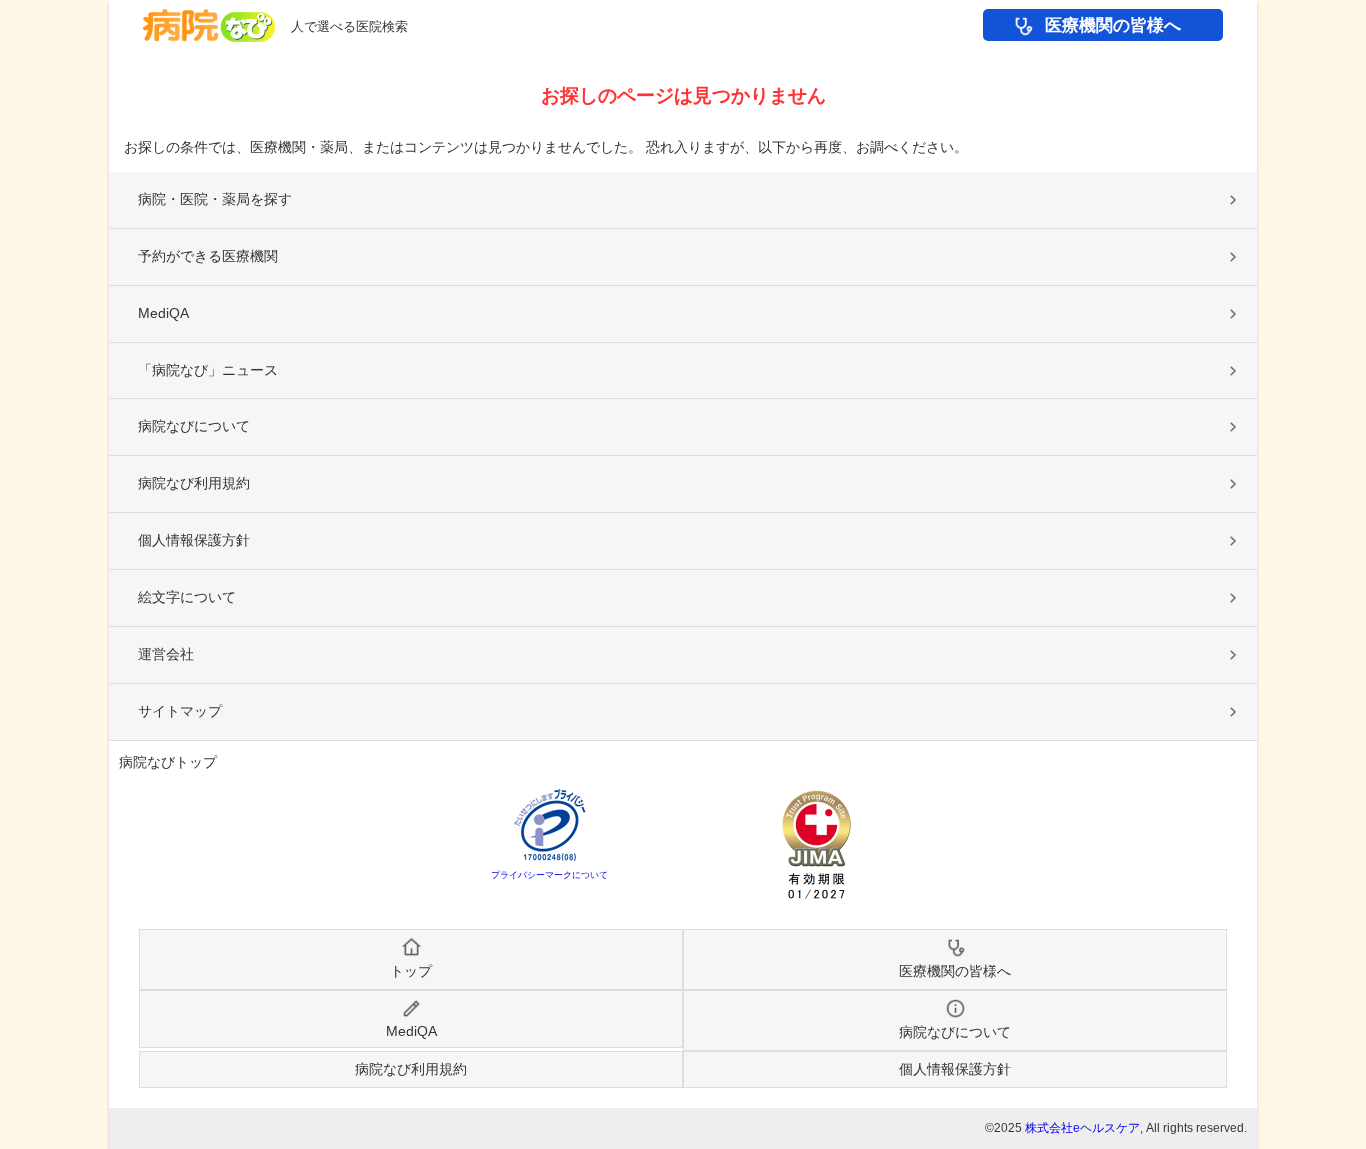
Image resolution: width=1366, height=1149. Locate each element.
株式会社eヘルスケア (1082, 1128)
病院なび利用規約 (194, 483)
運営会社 (166, 654)
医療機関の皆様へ (1113, 25)
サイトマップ (180, 711)
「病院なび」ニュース (208, 370)
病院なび (209, 25)
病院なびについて (194, 426)
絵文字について (187, 597)
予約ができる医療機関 (208, 256)
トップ (411, 971)
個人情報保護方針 (194, 540)
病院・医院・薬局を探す (215, 199)
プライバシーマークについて (549, 875)
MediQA (163, 313)
